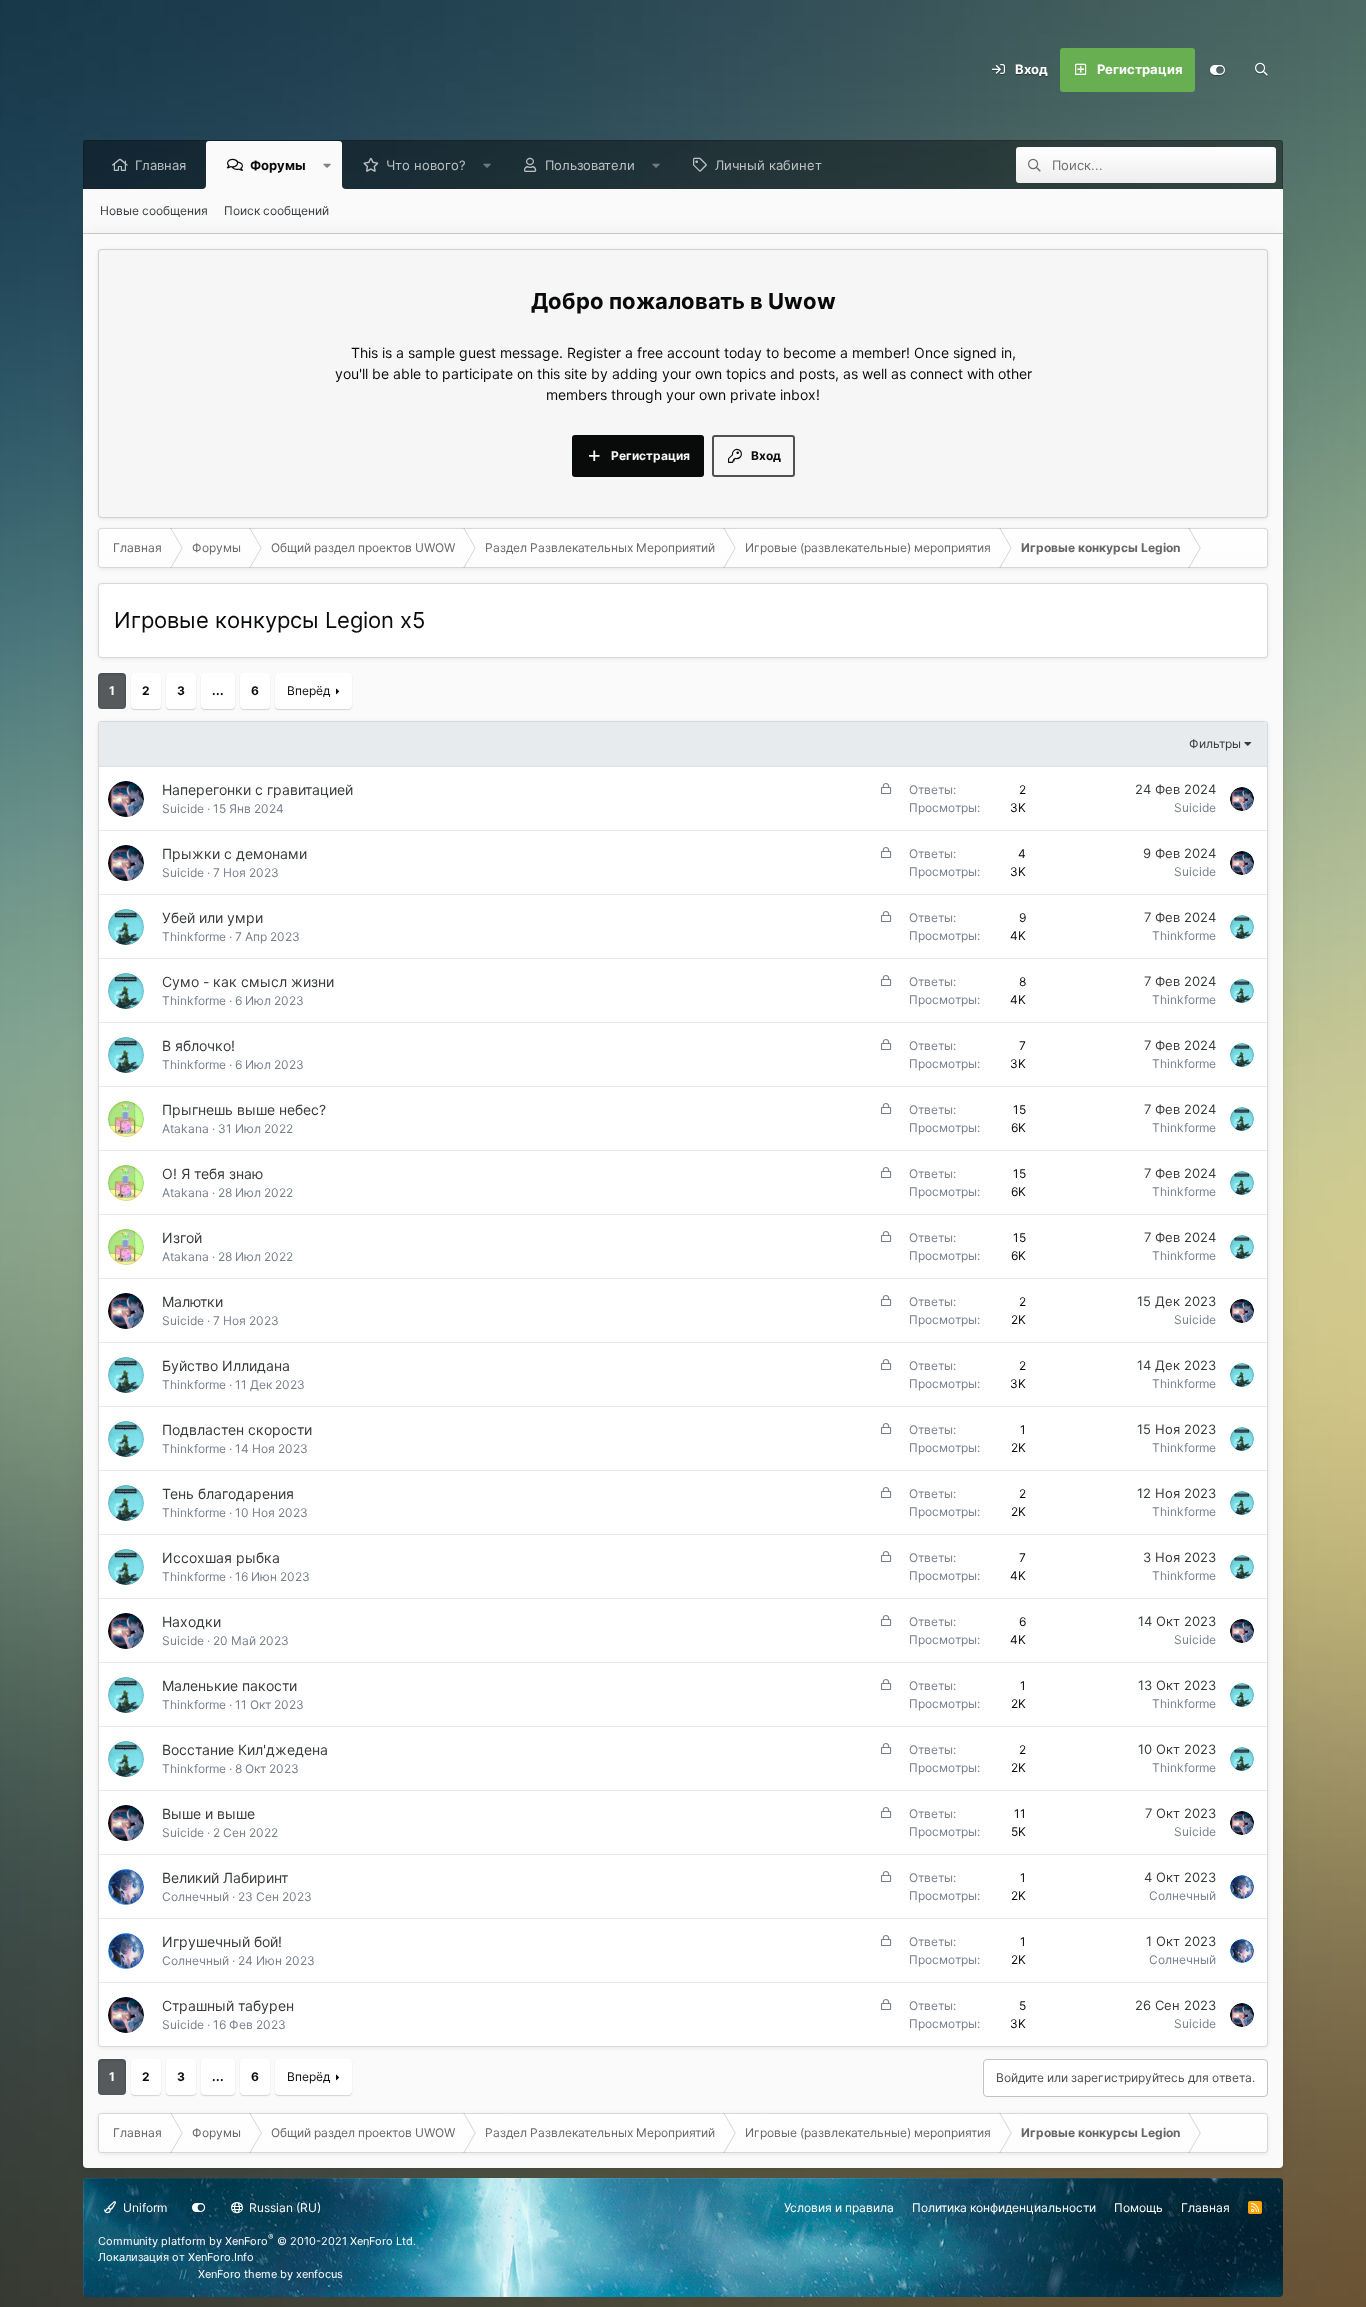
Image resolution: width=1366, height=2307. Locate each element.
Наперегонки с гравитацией (257, 789)
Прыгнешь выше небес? (244, 1109)
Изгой (182, 1237)
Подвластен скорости (237, 1429)
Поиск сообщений (276, 210)
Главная (160, 165)
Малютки (192, 1301)
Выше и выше (208, 1813)
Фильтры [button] (1215, 743)
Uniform (143, 2207)
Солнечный (195, 1896)
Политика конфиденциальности (1004, 2207)
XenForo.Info (221, 2257)
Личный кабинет (768, 165)
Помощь (1138, 2207)
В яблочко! (198, 1045)
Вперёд (308, 690)
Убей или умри (212, 917)
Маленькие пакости (229, 1685)
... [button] (218, 690)
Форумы (278, 165)
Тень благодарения (228, 1493)
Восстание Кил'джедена (245, 1749)
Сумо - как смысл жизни (248, 981)
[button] (327, 165)
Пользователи (590, 165)
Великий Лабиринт (225, 1877)
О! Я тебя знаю (212, 1173)
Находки (191, 1621)
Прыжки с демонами (234, 853)
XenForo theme (237, 2274)
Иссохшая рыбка (221, 1557)
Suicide (183, 808)
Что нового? (426, 165)
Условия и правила (839, 2207)
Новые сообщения (154, 210)
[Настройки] (1217, 70)
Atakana (185, 1128)
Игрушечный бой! (222, 1941)
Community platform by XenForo (257, 2241)
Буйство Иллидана (226, 1365)
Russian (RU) (283, 2207)
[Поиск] (1261, 70)
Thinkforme (194, 936)
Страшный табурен (228, 2005)
